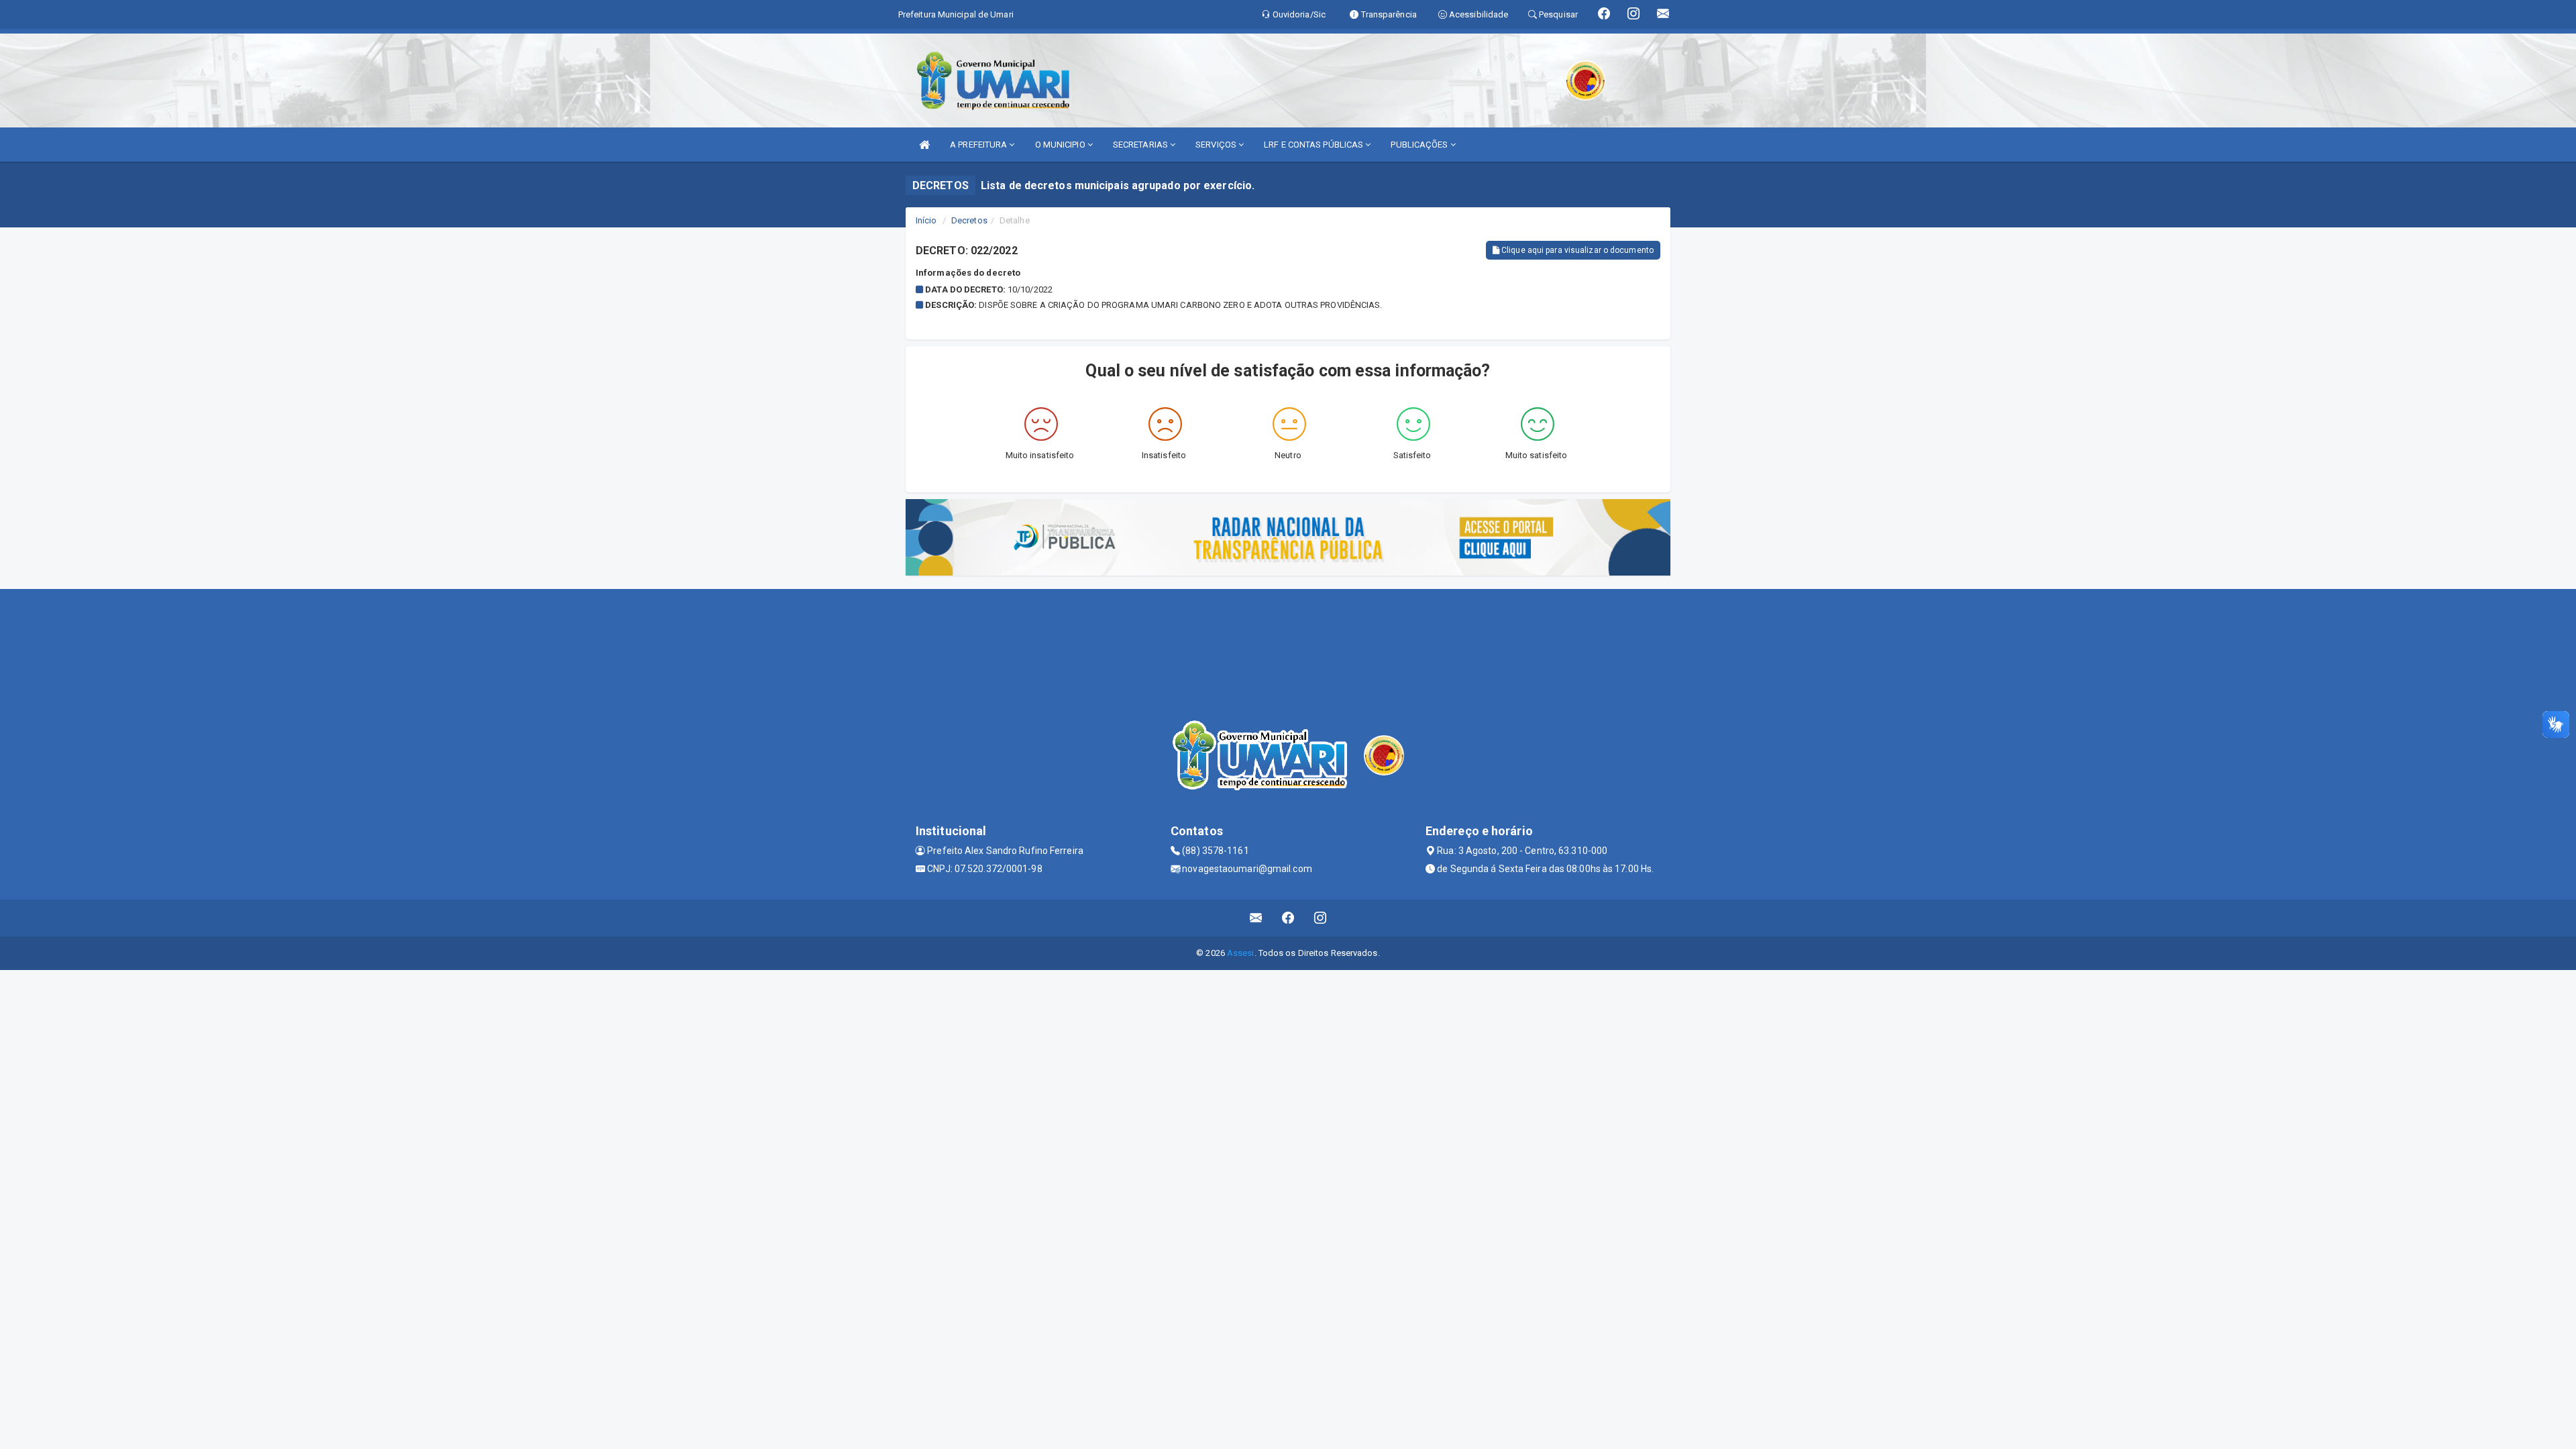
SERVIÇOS (1217, 145)
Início (926, 220)
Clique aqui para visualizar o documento (1576, 250)
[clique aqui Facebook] (1288, 918)
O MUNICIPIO (1061, 145)
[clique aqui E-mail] (1256, 918)
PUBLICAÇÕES (1420, 145)
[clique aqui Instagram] (1321, 918)
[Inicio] (924, 145)
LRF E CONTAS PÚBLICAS (1314, 145)
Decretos (969, 220)
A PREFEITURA (979, 145)
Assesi (1241, 953)
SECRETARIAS (1141, 145)
